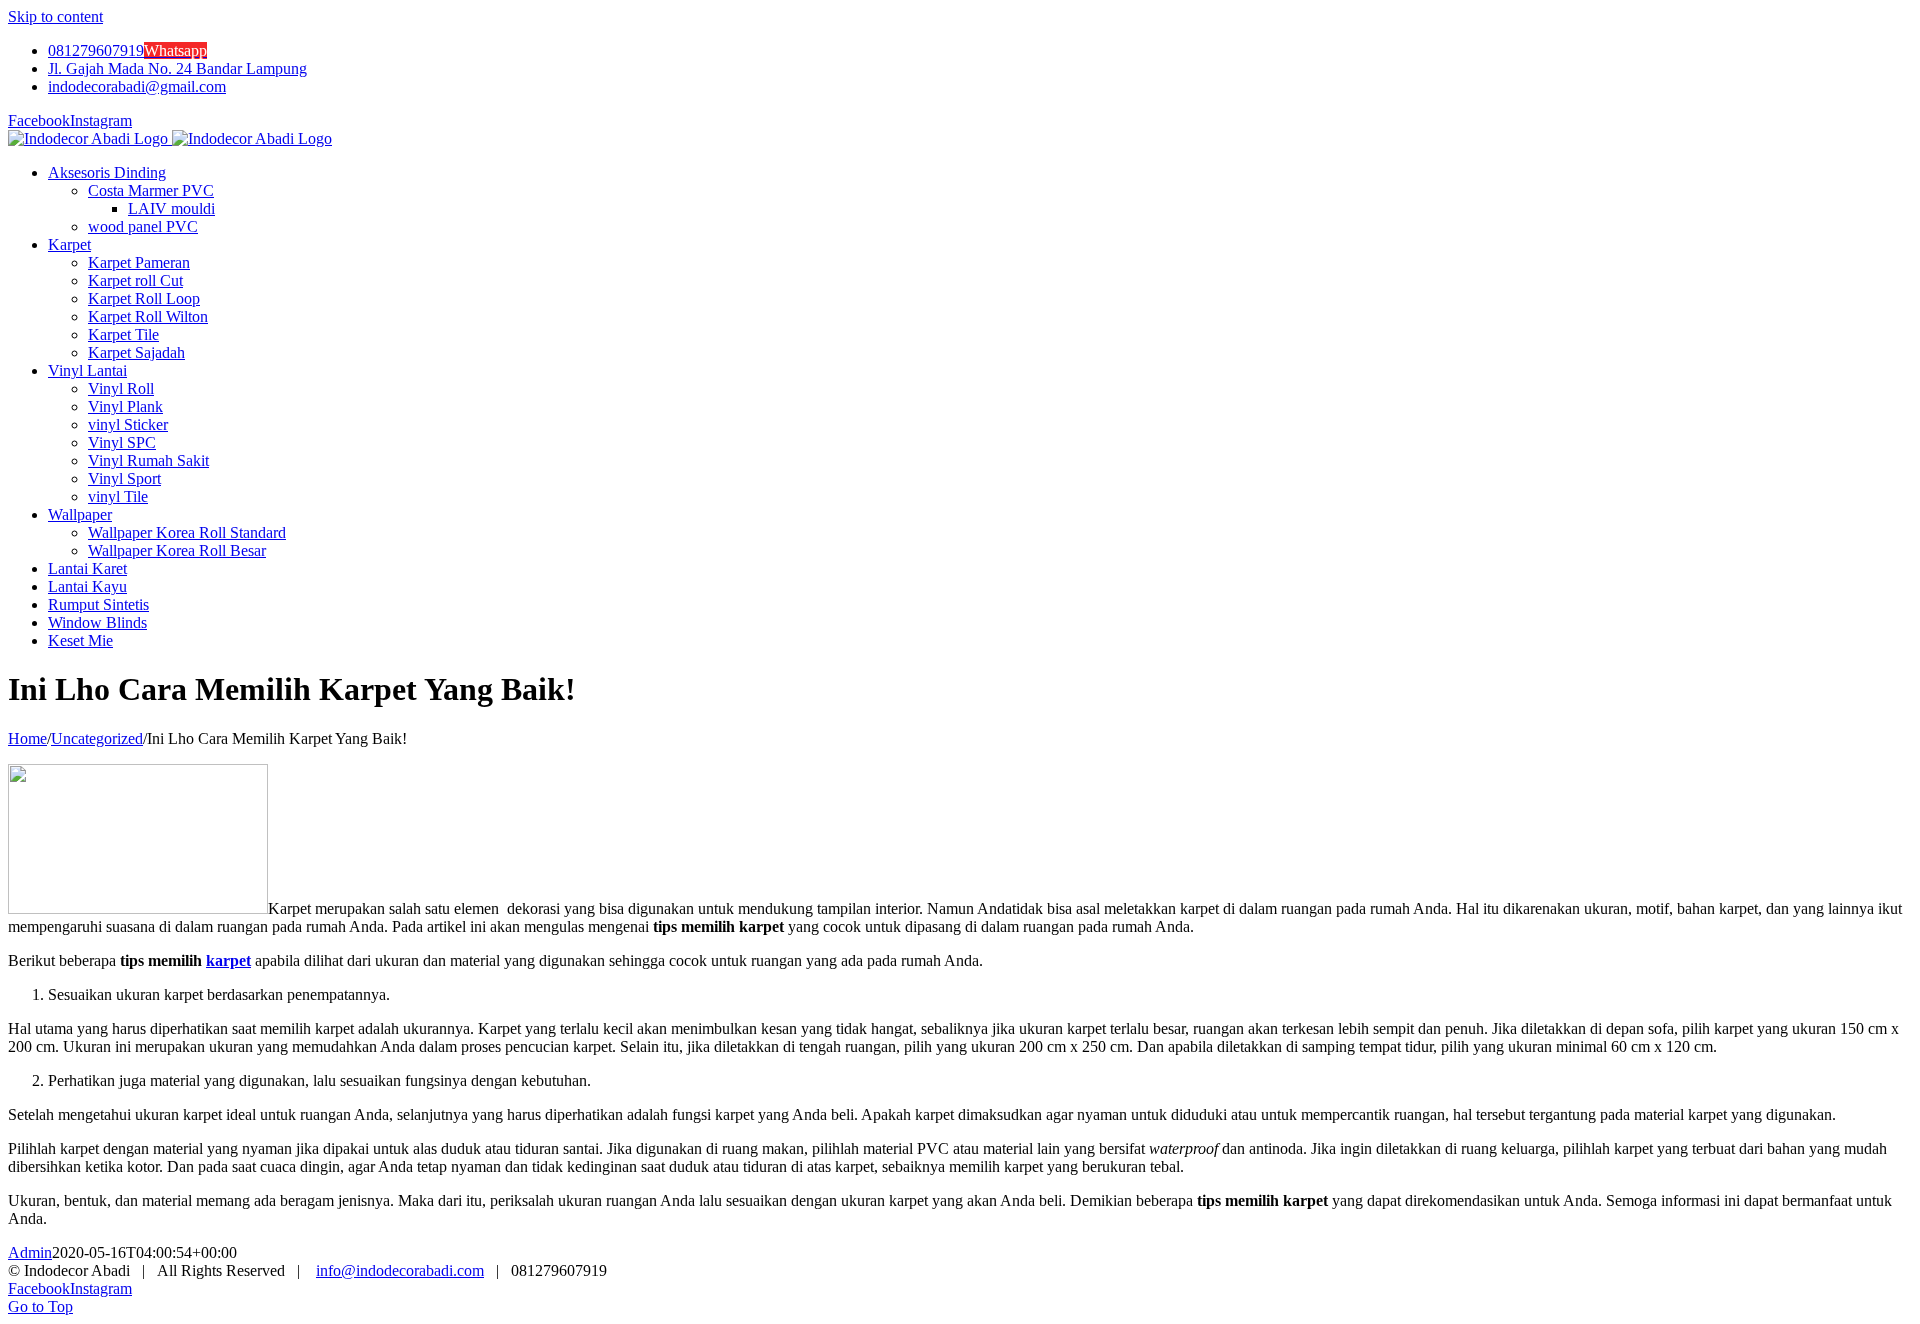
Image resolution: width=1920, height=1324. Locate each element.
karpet (228, 960)
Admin (30, 1252)
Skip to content (55, 16)
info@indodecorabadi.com (400, 1270)
